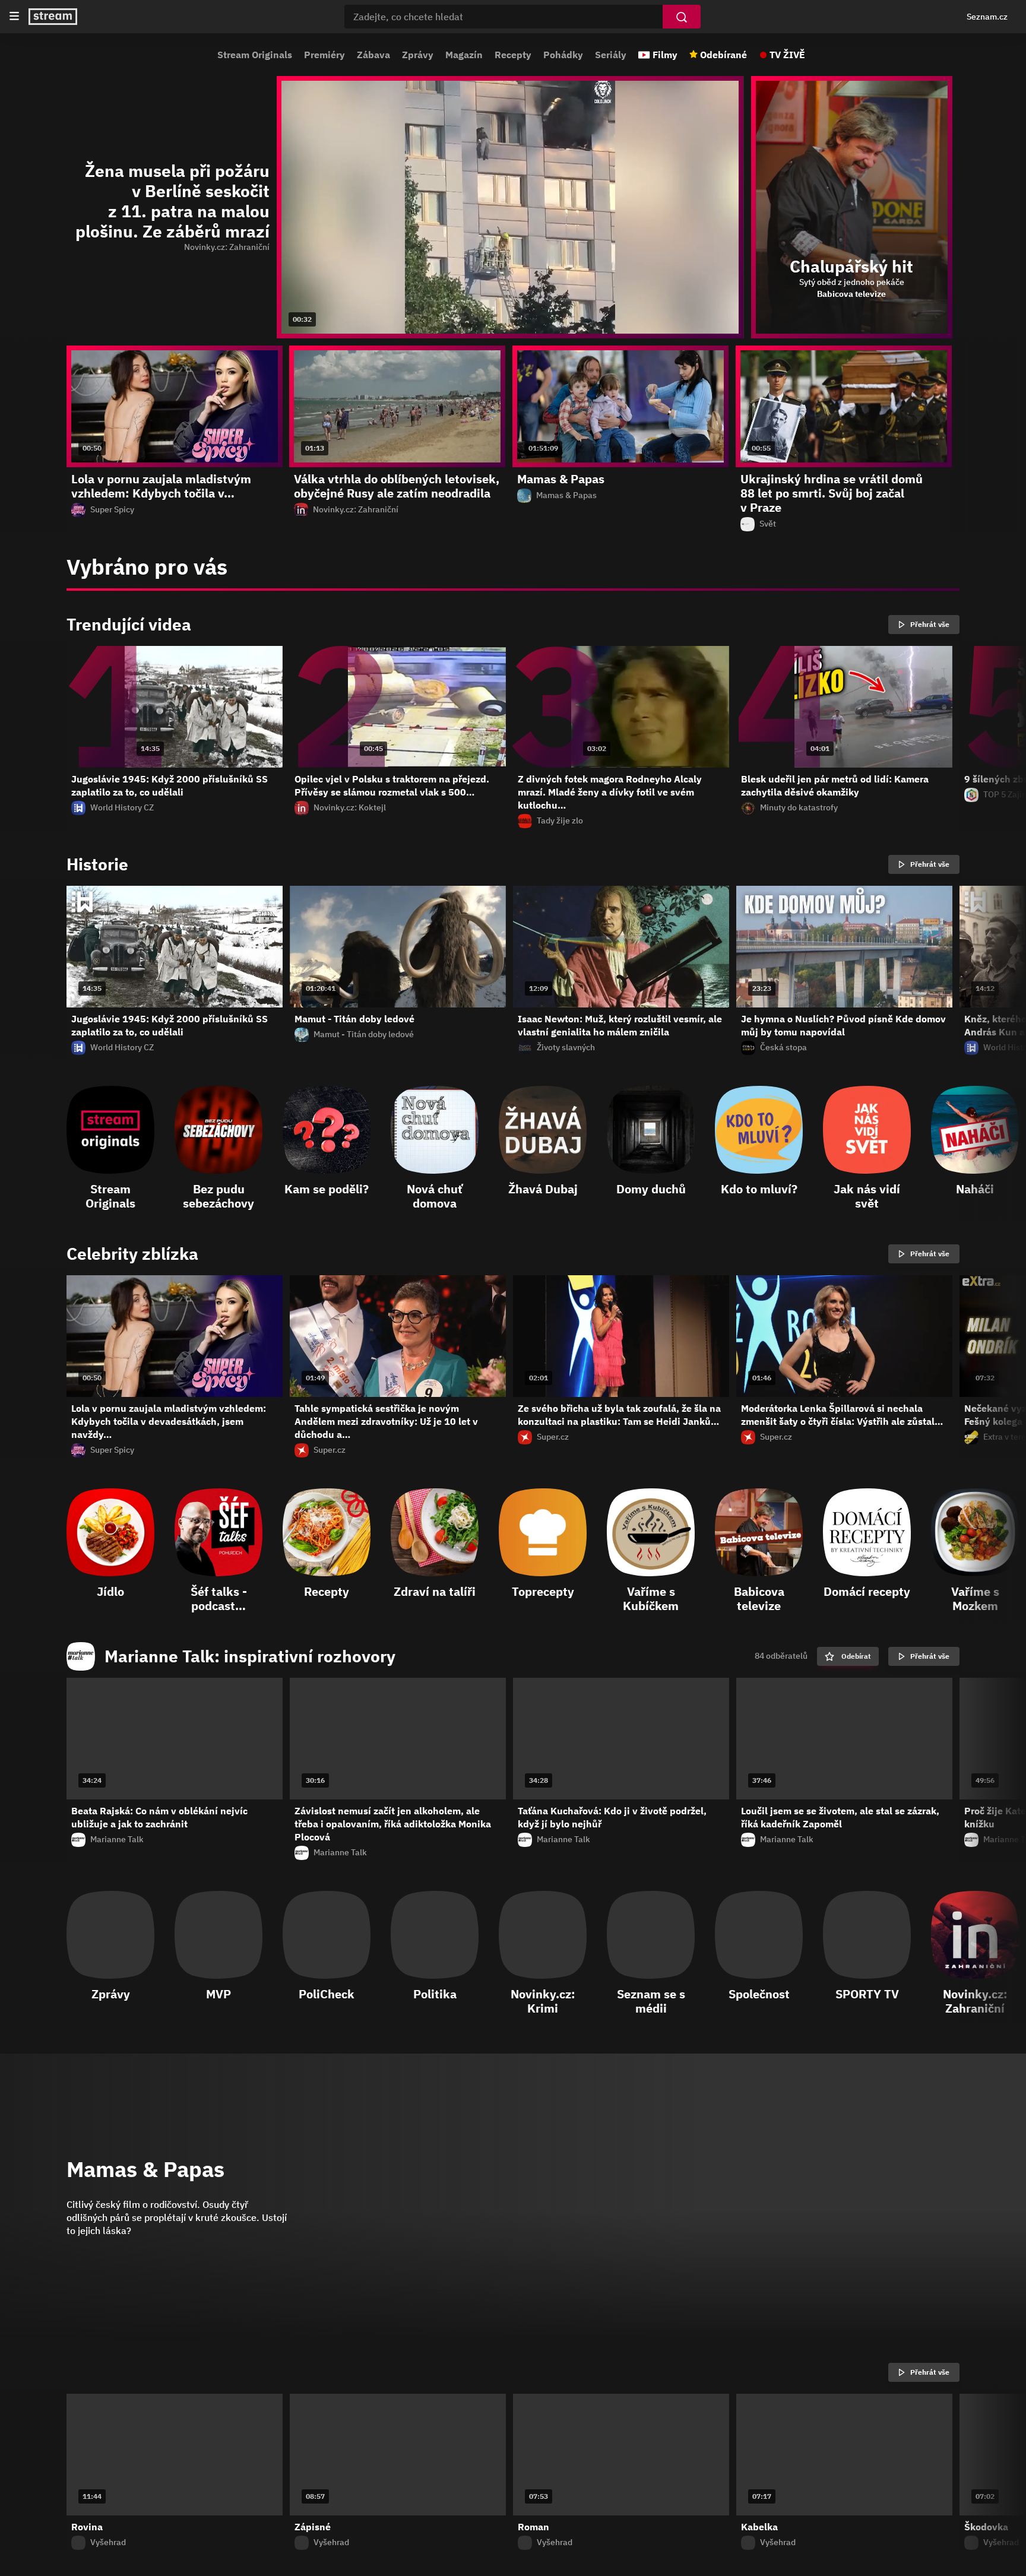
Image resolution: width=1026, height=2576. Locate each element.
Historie (97, 864)
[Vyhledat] (682, 17)
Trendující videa (129, 625)
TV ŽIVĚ (787, 55)
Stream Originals (255, 55)
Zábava (373, 55)
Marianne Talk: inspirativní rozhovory (250, 1656)
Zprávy (418, 55)
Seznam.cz (987, 17)
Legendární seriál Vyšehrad (173, 2372)
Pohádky (563, 55)
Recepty (513, 55)
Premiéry (324, 55)
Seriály (611, 55)
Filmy (665, 55)
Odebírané (723, 55)
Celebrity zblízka (132, 1254)
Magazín (464, 55)
